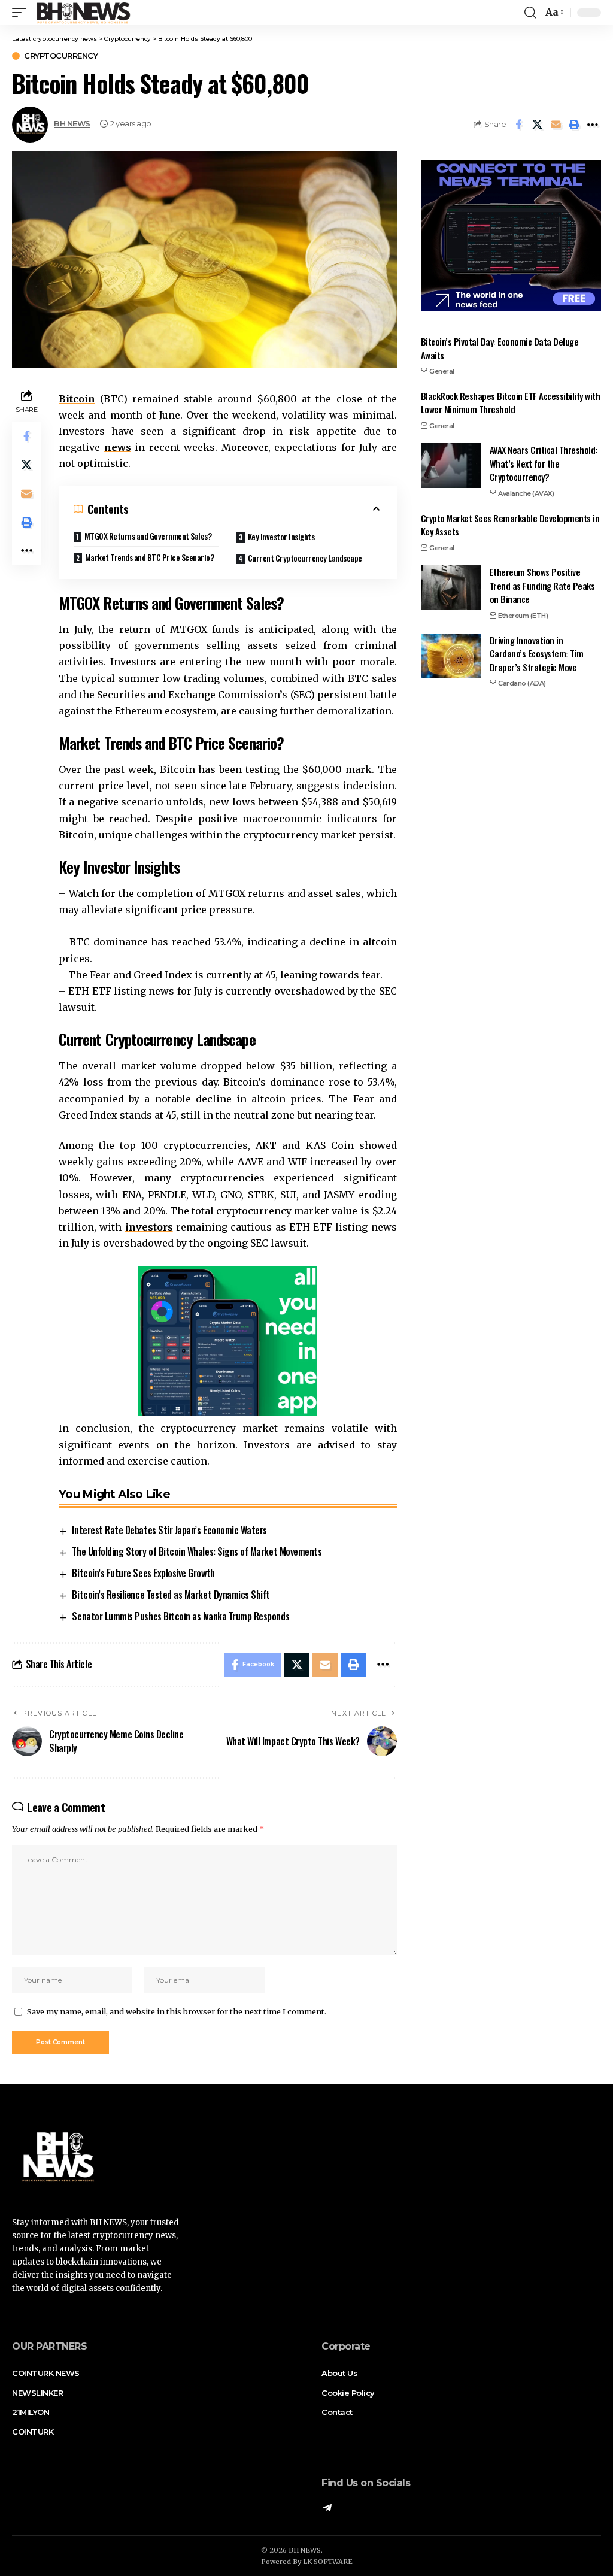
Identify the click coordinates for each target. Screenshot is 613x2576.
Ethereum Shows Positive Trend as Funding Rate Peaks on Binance (542, 585)
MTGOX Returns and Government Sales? (148, 536)
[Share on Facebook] (518, 125)
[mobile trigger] (22, 13)
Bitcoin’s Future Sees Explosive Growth (143, 1573)
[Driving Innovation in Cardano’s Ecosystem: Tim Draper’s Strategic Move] (451, 656)
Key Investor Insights (281, 536)
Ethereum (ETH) (523, 616)
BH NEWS (72, 124)
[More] (593, 125)
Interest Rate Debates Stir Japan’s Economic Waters (169, 1530)
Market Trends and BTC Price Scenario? (150, 557)
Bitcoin (77, 399)
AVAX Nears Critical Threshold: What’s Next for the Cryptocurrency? (544, 463)
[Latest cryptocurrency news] (83, 13)
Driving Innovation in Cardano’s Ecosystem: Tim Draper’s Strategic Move (537, 654)
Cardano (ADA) (522, 683)
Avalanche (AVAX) (526, 493)
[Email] (556, 125)
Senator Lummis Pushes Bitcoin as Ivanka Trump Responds (180, 1616)
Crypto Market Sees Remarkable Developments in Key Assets (510, 525)
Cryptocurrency (61, 56)
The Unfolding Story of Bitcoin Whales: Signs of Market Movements (197, 1551)
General (442, 371)
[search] (530, 13)
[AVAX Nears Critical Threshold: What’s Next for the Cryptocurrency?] (451, 466)
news (118, 447)
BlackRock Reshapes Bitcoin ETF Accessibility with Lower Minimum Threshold (511, 403)
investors (149, 1227)
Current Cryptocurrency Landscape (305, 558)
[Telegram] (327, 2509)
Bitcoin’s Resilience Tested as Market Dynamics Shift (171, 1595)
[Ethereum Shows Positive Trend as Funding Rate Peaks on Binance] (451, 588)
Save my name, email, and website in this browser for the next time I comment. (177, 2011)
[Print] (574, 125)
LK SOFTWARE (328, 2562)
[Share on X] (537, 125)
